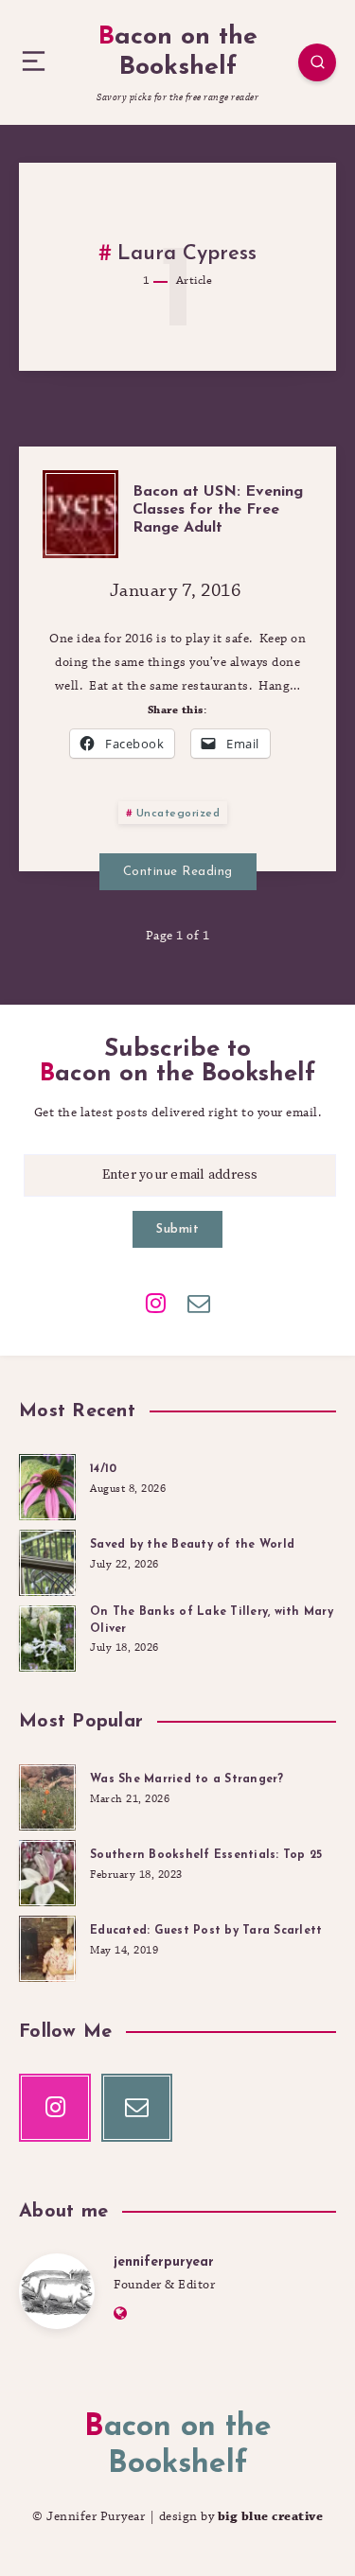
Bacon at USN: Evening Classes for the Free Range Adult (218, 510)
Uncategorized (178, 814)
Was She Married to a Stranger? (187, 1779)
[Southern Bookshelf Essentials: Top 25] (47, 1870)
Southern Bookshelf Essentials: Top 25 (206, 1855)
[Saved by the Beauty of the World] (47, 1560)
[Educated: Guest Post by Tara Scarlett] (47, 1946)
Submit (177, 1229)
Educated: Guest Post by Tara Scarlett (206, 1931)
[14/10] (47, 1484)
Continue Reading (178, 872)
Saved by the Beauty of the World (192, 1545)
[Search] (317, 62)
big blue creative (271, 2516)
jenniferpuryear (164, 2262)
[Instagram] (156, 1302)
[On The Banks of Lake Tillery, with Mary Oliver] (47, 1636)
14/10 (103, 1469)
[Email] (199, 1302)
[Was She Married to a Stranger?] (47, 1795)
